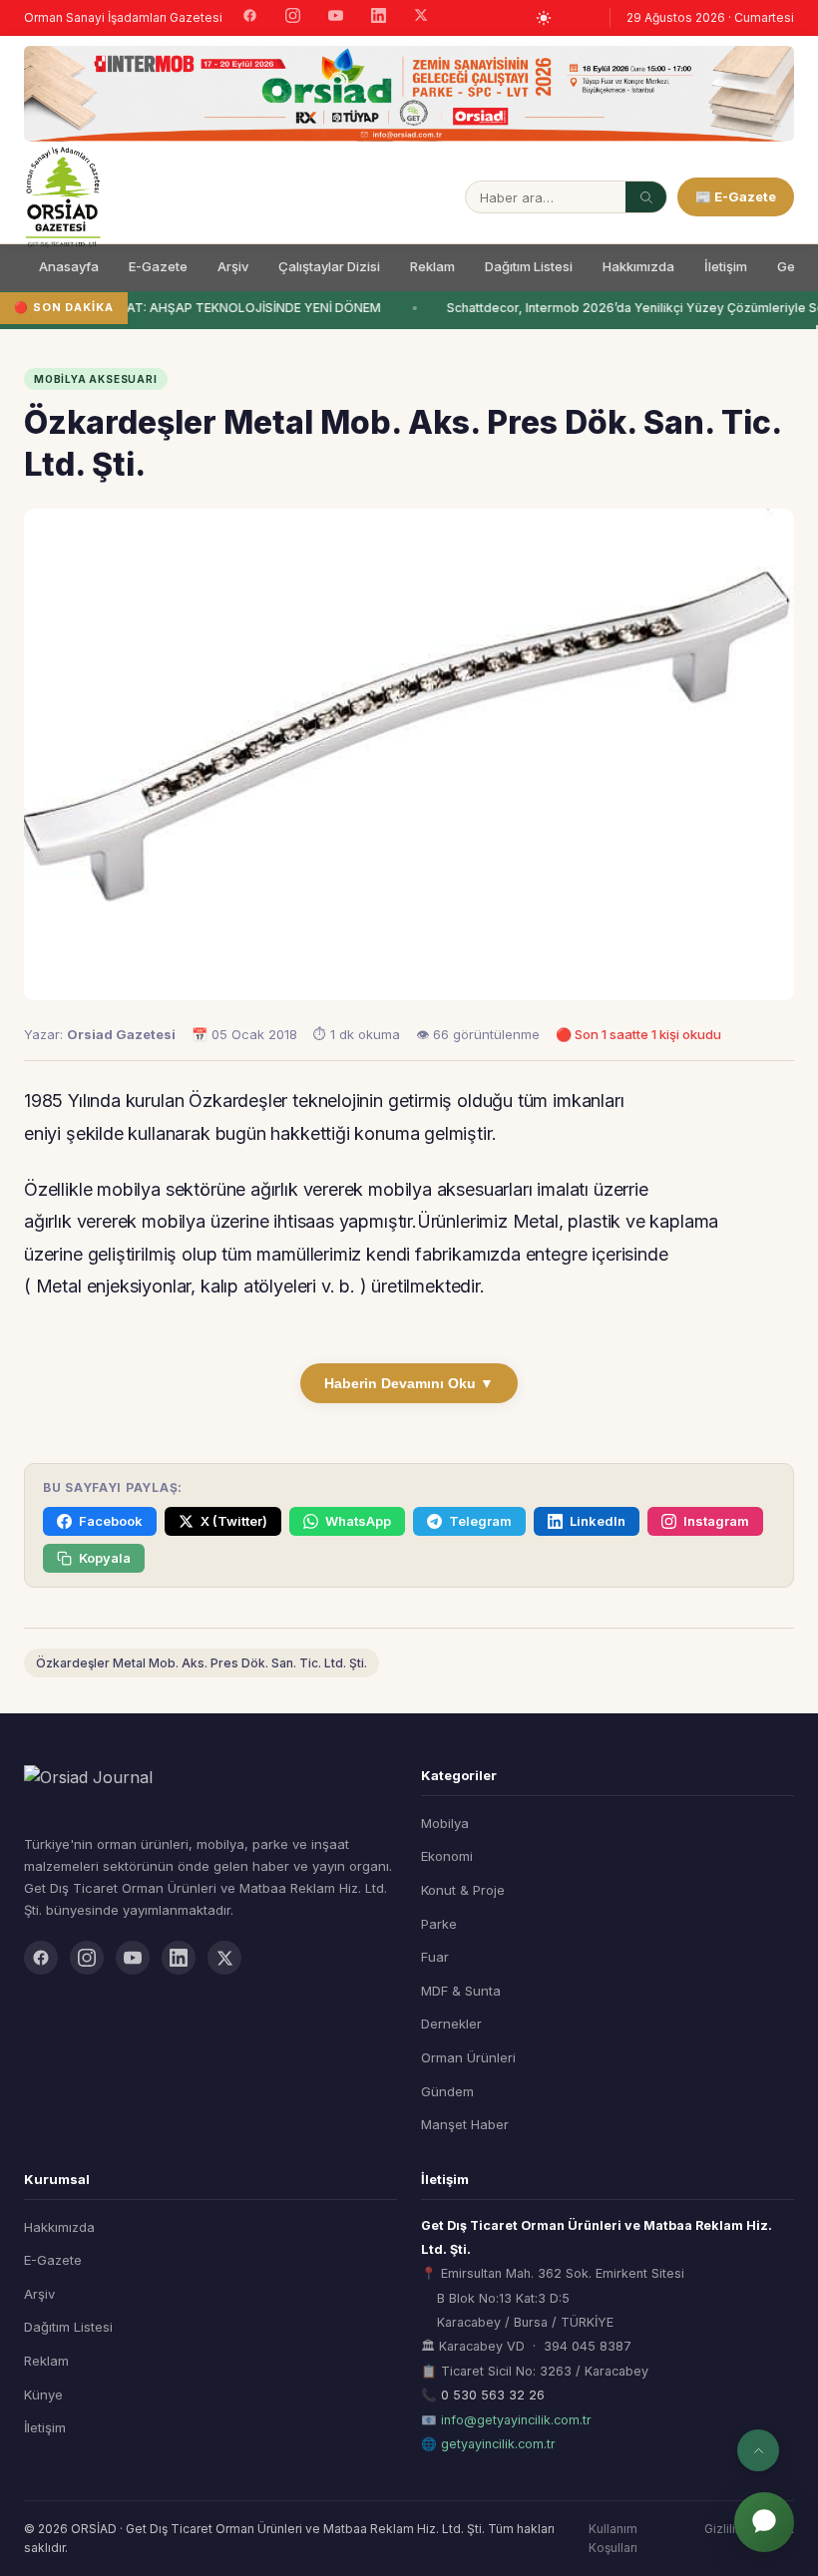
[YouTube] (336, 18)
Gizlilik (723, 2529)
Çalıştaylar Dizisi (329, 266)
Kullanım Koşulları (613, 2538)
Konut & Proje (463, 1890)
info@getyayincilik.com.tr (516, 2420)
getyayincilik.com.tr (498, 2444)
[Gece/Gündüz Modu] (544, 18)
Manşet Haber (465, 2124)
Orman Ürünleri (468, 2057)
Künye (43, 2394)
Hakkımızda (638, 266)
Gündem (447, 2091)
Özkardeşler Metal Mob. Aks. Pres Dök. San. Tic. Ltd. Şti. (202, 1663)
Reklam (432, 266)
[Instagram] (293, 18)
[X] (421, 17)
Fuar (435, 1957)
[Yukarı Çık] (758, 2450)
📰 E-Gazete (736, 196)
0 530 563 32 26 (493, 2395)
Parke (439, 1924)
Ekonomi (447, 1856)
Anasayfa (69, 266)
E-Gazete (158, 266)
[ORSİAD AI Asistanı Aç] (764, 2522)
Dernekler (451, 2024)
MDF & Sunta (461, 1991)
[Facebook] (250, 18)
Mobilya (445, 1823)
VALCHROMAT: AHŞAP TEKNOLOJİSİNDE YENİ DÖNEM (215, 308)
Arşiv (233, 266)
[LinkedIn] (379, 18)
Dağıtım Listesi (529, 266)
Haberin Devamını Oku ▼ (409, 1383)
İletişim (726, 266)
